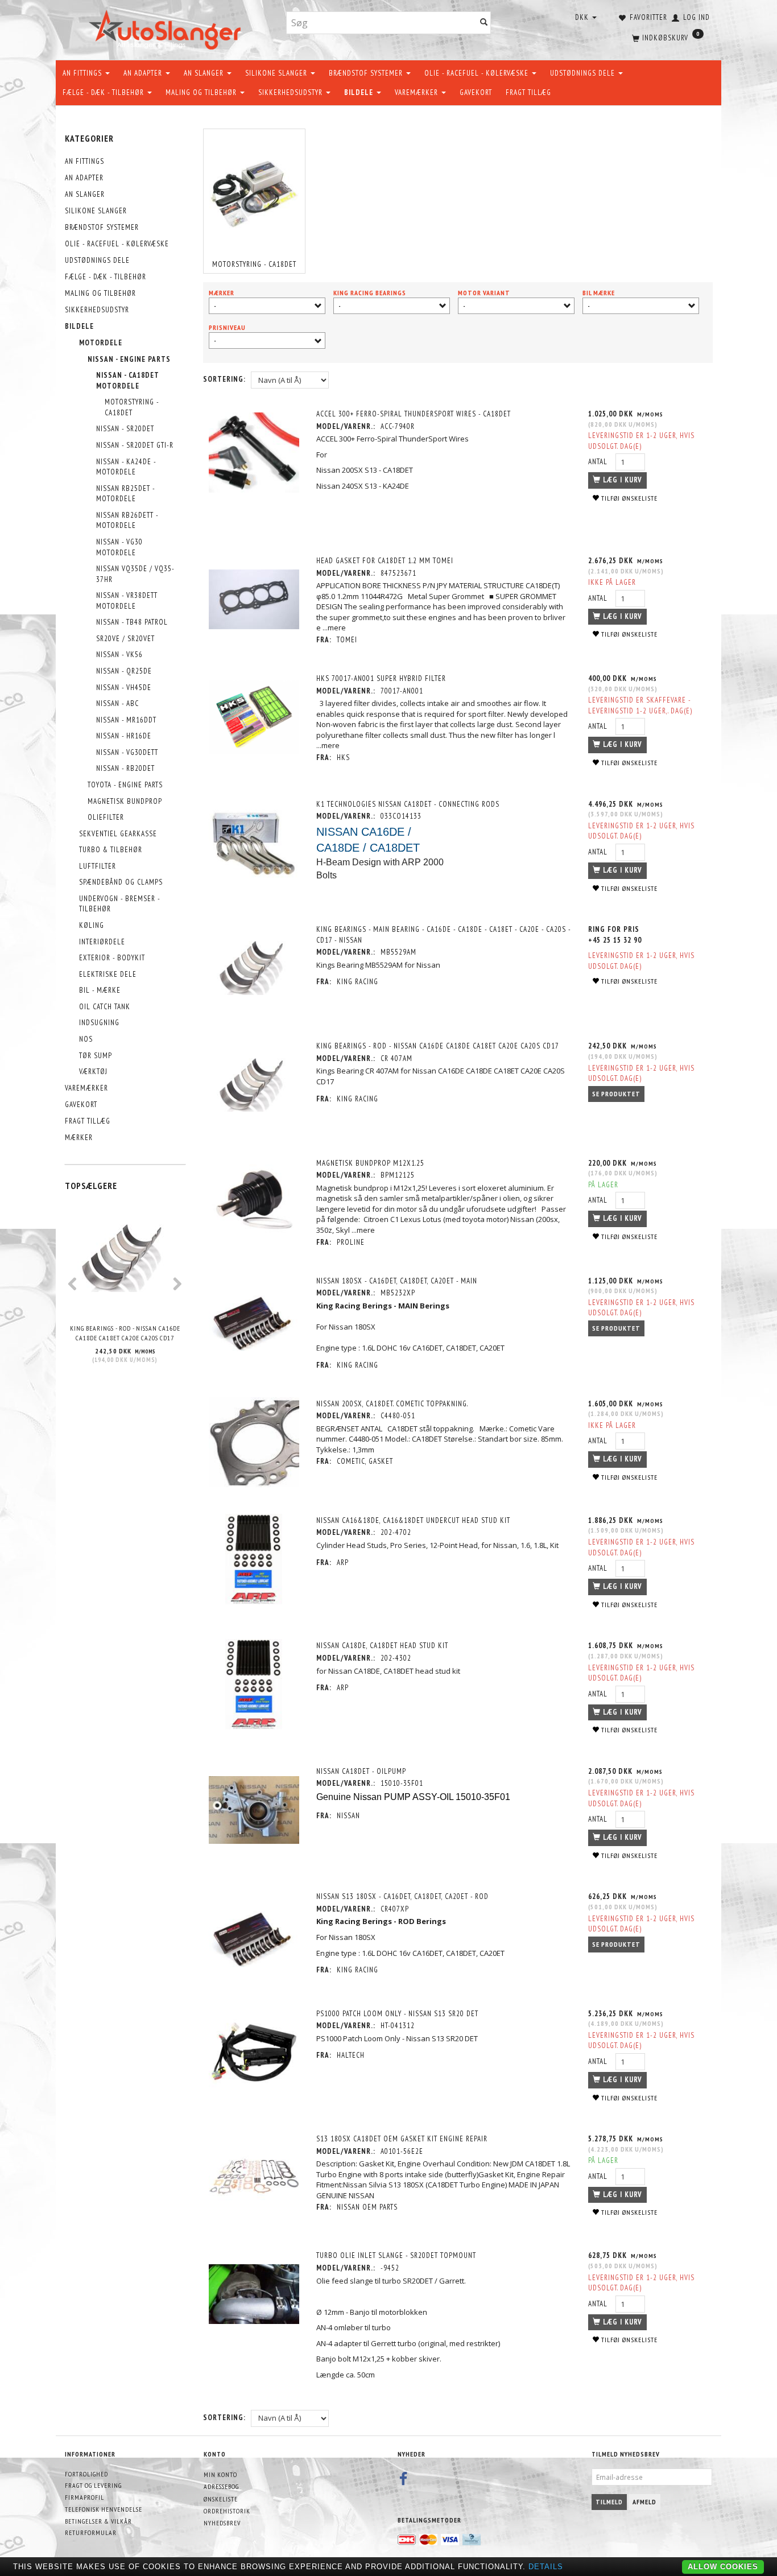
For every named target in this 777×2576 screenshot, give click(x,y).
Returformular (91, 2532)
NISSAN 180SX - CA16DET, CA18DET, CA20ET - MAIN (397, 1281)
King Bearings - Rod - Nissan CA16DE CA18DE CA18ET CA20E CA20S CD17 (125, 1333)
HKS (343, 757)
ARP (343, 1562)
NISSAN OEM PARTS (367, 2207)
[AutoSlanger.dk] (167, 28)
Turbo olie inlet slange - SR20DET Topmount (396, 2255)
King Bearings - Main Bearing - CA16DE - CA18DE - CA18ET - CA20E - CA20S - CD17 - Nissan (443, 935)
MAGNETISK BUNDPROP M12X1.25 (370, 1163)
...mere (334, 628)
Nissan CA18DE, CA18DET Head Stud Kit (382, 1646)
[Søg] (484, 23)
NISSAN (348, 1816)
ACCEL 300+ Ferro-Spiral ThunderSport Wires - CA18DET (414, 414)
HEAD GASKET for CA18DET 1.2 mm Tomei (385, 561)
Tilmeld (609, 2502)
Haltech (351, 2055)
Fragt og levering (93, 2485)
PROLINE (351, 1242)
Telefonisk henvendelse (104, 2509)
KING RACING (357, 982)
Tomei (347, 640)
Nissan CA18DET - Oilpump (361, 1771)
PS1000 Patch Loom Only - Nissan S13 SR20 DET (397, 2014)
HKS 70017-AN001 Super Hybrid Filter (381, 678)
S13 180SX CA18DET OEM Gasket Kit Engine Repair (402, 2139)
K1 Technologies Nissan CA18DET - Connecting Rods (408, 804)
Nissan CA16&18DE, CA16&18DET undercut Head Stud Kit (413, 1520)
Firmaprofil (84, 2497)
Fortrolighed (86, 2474)
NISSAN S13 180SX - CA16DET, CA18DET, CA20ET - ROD (402, 1896)
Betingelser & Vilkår (98, 2521)
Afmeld (644, 2502)
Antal (599, 462)
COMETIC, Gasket (365, 1461)
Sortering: (224, 379)
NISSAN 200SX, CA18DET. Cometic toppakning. (392, 1404)
